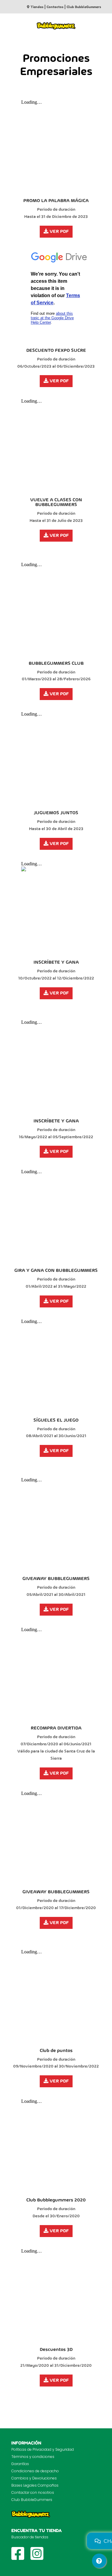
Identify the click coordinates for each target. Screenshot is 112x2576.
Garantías (20, 2464)
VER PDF (59, 232)
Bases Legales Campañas (35, 2485)
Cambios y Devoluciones (34, 2478)
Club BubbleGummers (84, 7)
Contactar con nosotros (33, 2492)
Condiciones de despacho (35, 2471)
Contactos (55, 7)
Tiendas (37, 7)
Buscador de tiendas (30, 2537)
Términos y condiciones (33, 2457)
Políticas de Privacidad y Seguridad (43, 2449)
